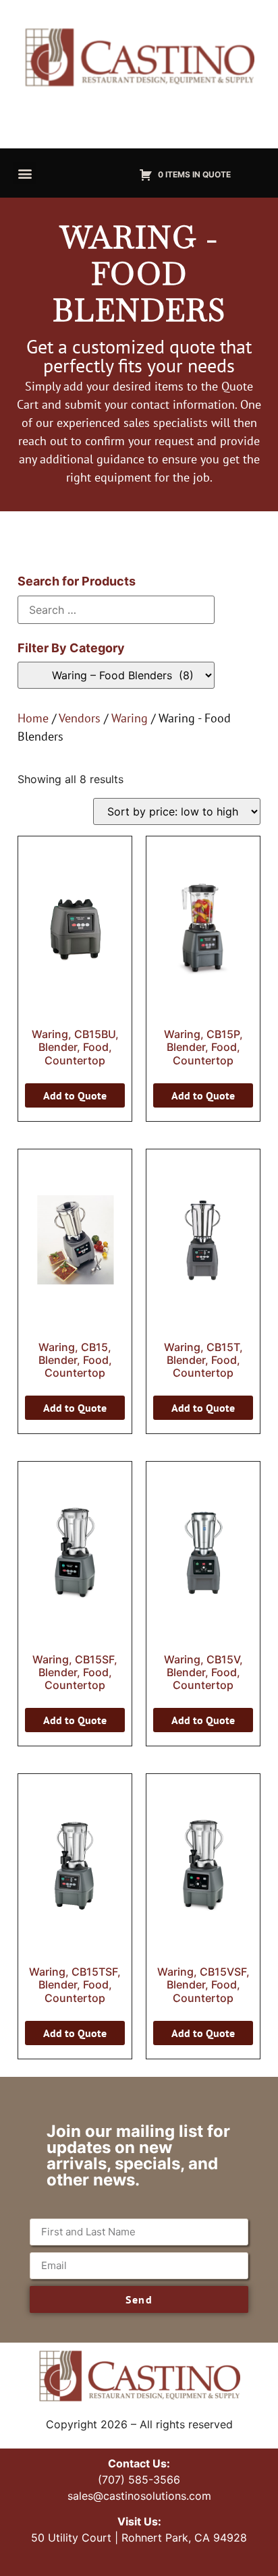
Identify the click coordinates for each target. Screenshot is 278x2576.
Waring (130, 718)
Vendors (80, 718)
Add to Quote (75, 1095)
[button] (25, 173)
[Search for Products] (116, 610)
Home (33, 718)
